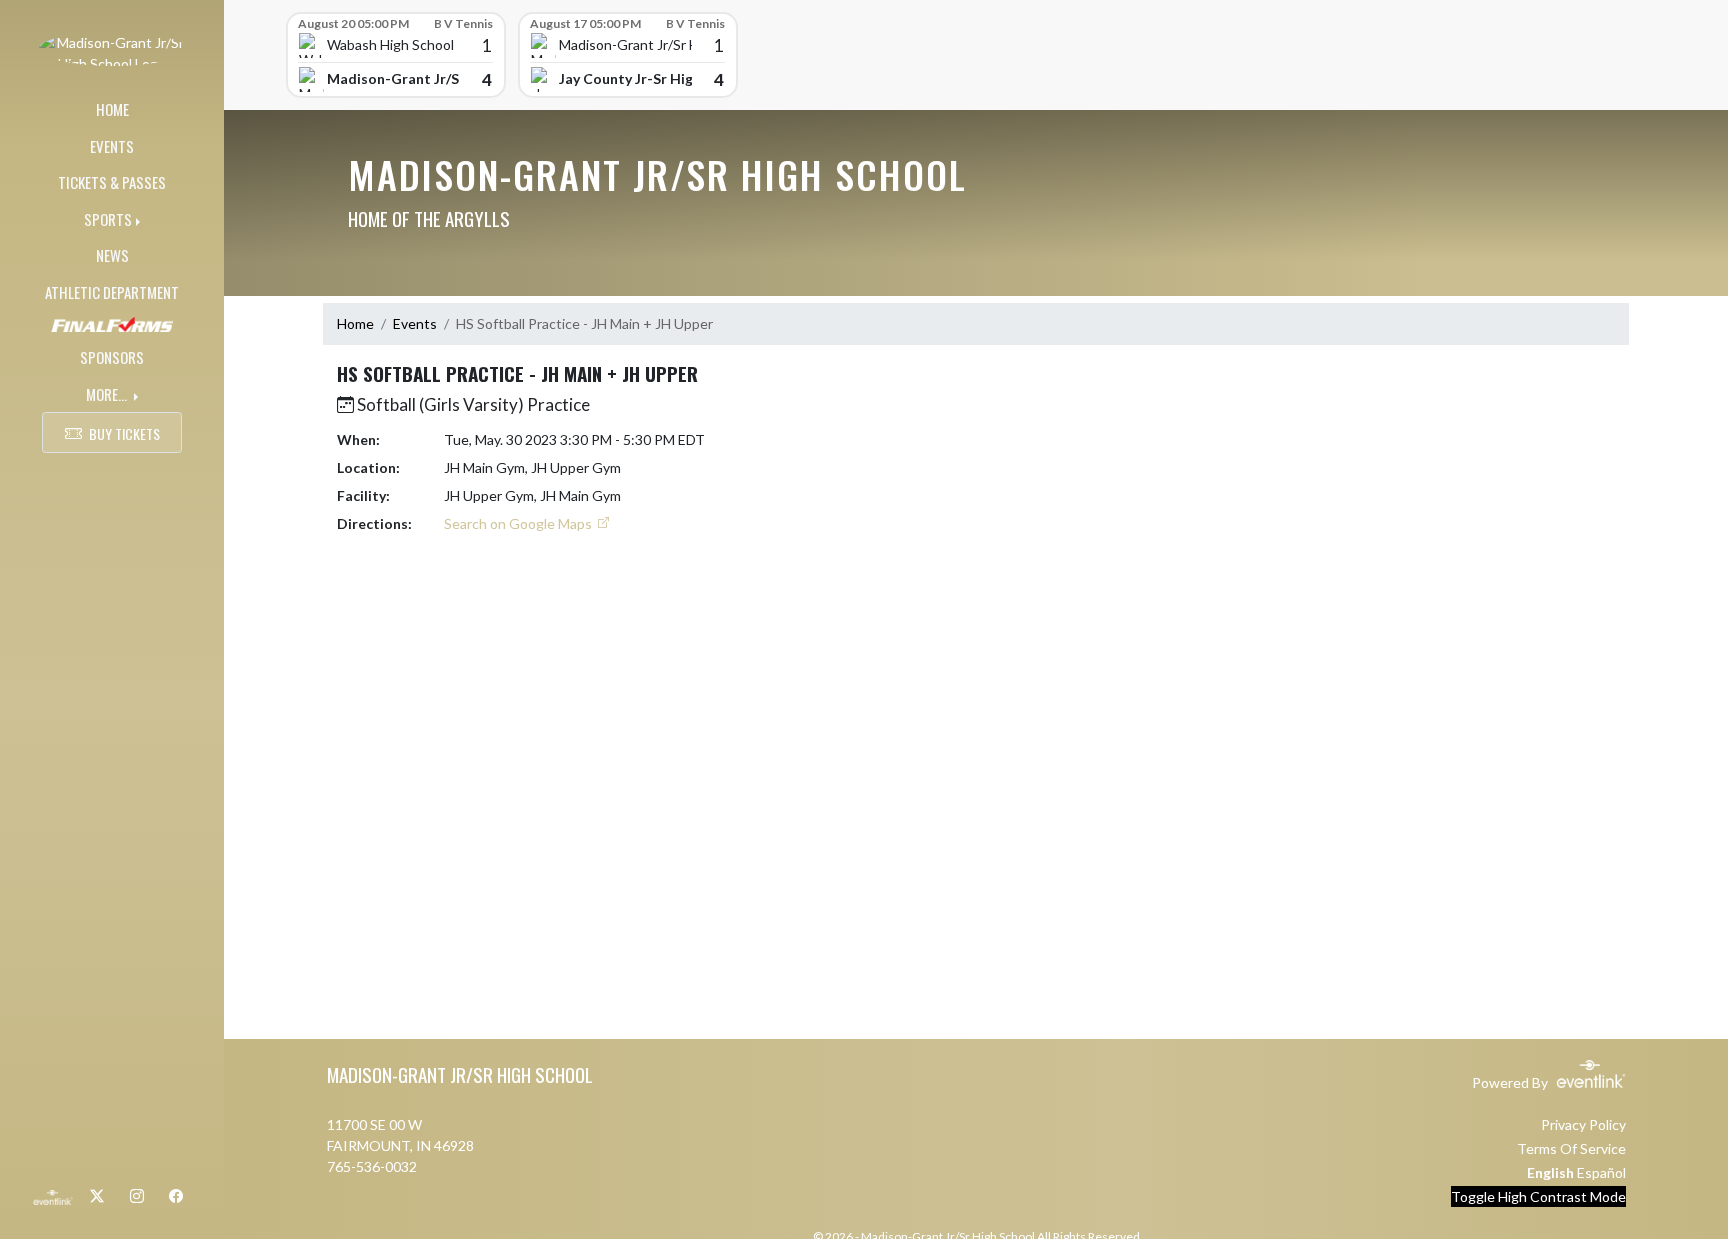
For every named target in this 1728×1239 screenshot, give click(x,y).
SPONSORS (112, 357)
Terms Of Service (1571, 1148)
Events (415, 323)
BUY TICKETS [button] (124, 433)
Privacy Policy (1583, 1124)
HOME (112, 109)
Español (1601, 1172)
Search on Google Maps (519, 523)
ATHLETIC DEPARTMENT (112, 292)
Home (355, 323)
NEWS (112, 255)
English (1550, 1172)
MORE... (108, 394)
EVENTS (112, 146)
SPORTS (108, 219)
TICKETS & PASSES (112, 182)
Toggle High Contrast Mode (1538, 1196)
